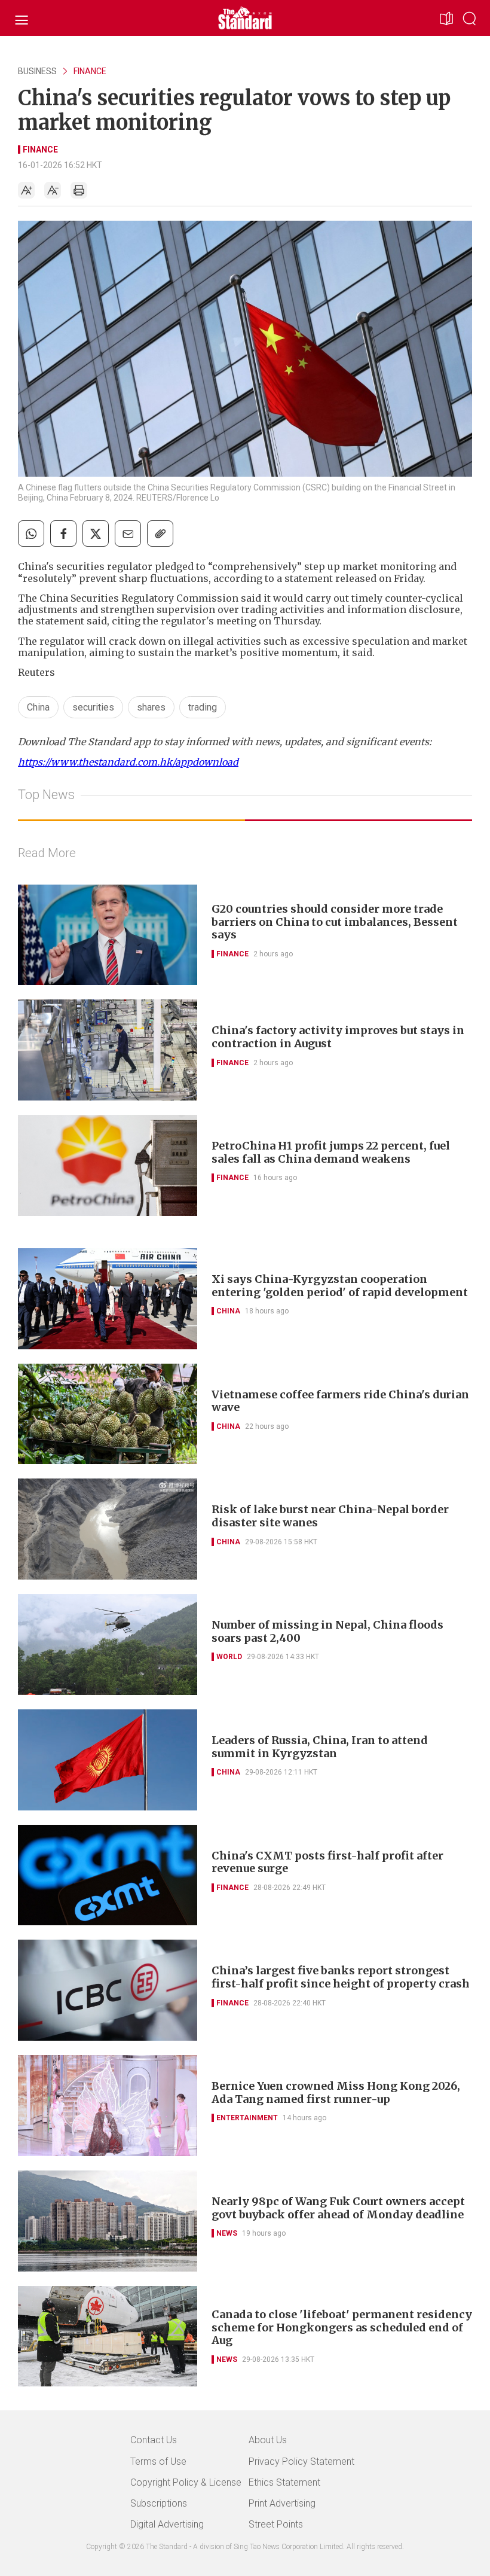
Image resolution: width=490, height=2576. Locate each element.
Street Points (276, 2524)
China (38, 707)
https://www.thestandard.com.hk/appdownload (128, 762)
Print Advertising (282, 2503)
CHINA (228, 1311)
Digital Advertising (167, 2524)
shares (151, 707)
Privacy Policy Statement (301, 2461)
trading (203, 707)
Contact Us (154, 2440)
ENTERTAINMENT (247, 2118)
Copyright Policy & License (186, 2482)
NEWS (227, 2233)
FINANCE (90, 71)
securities (93, 707)
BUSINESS (37, 71)
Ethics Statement (284, 2482)
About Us (268, 2440)
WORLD (229, 1657)
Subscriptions (159, 2503)
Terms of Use (158, 2461)
